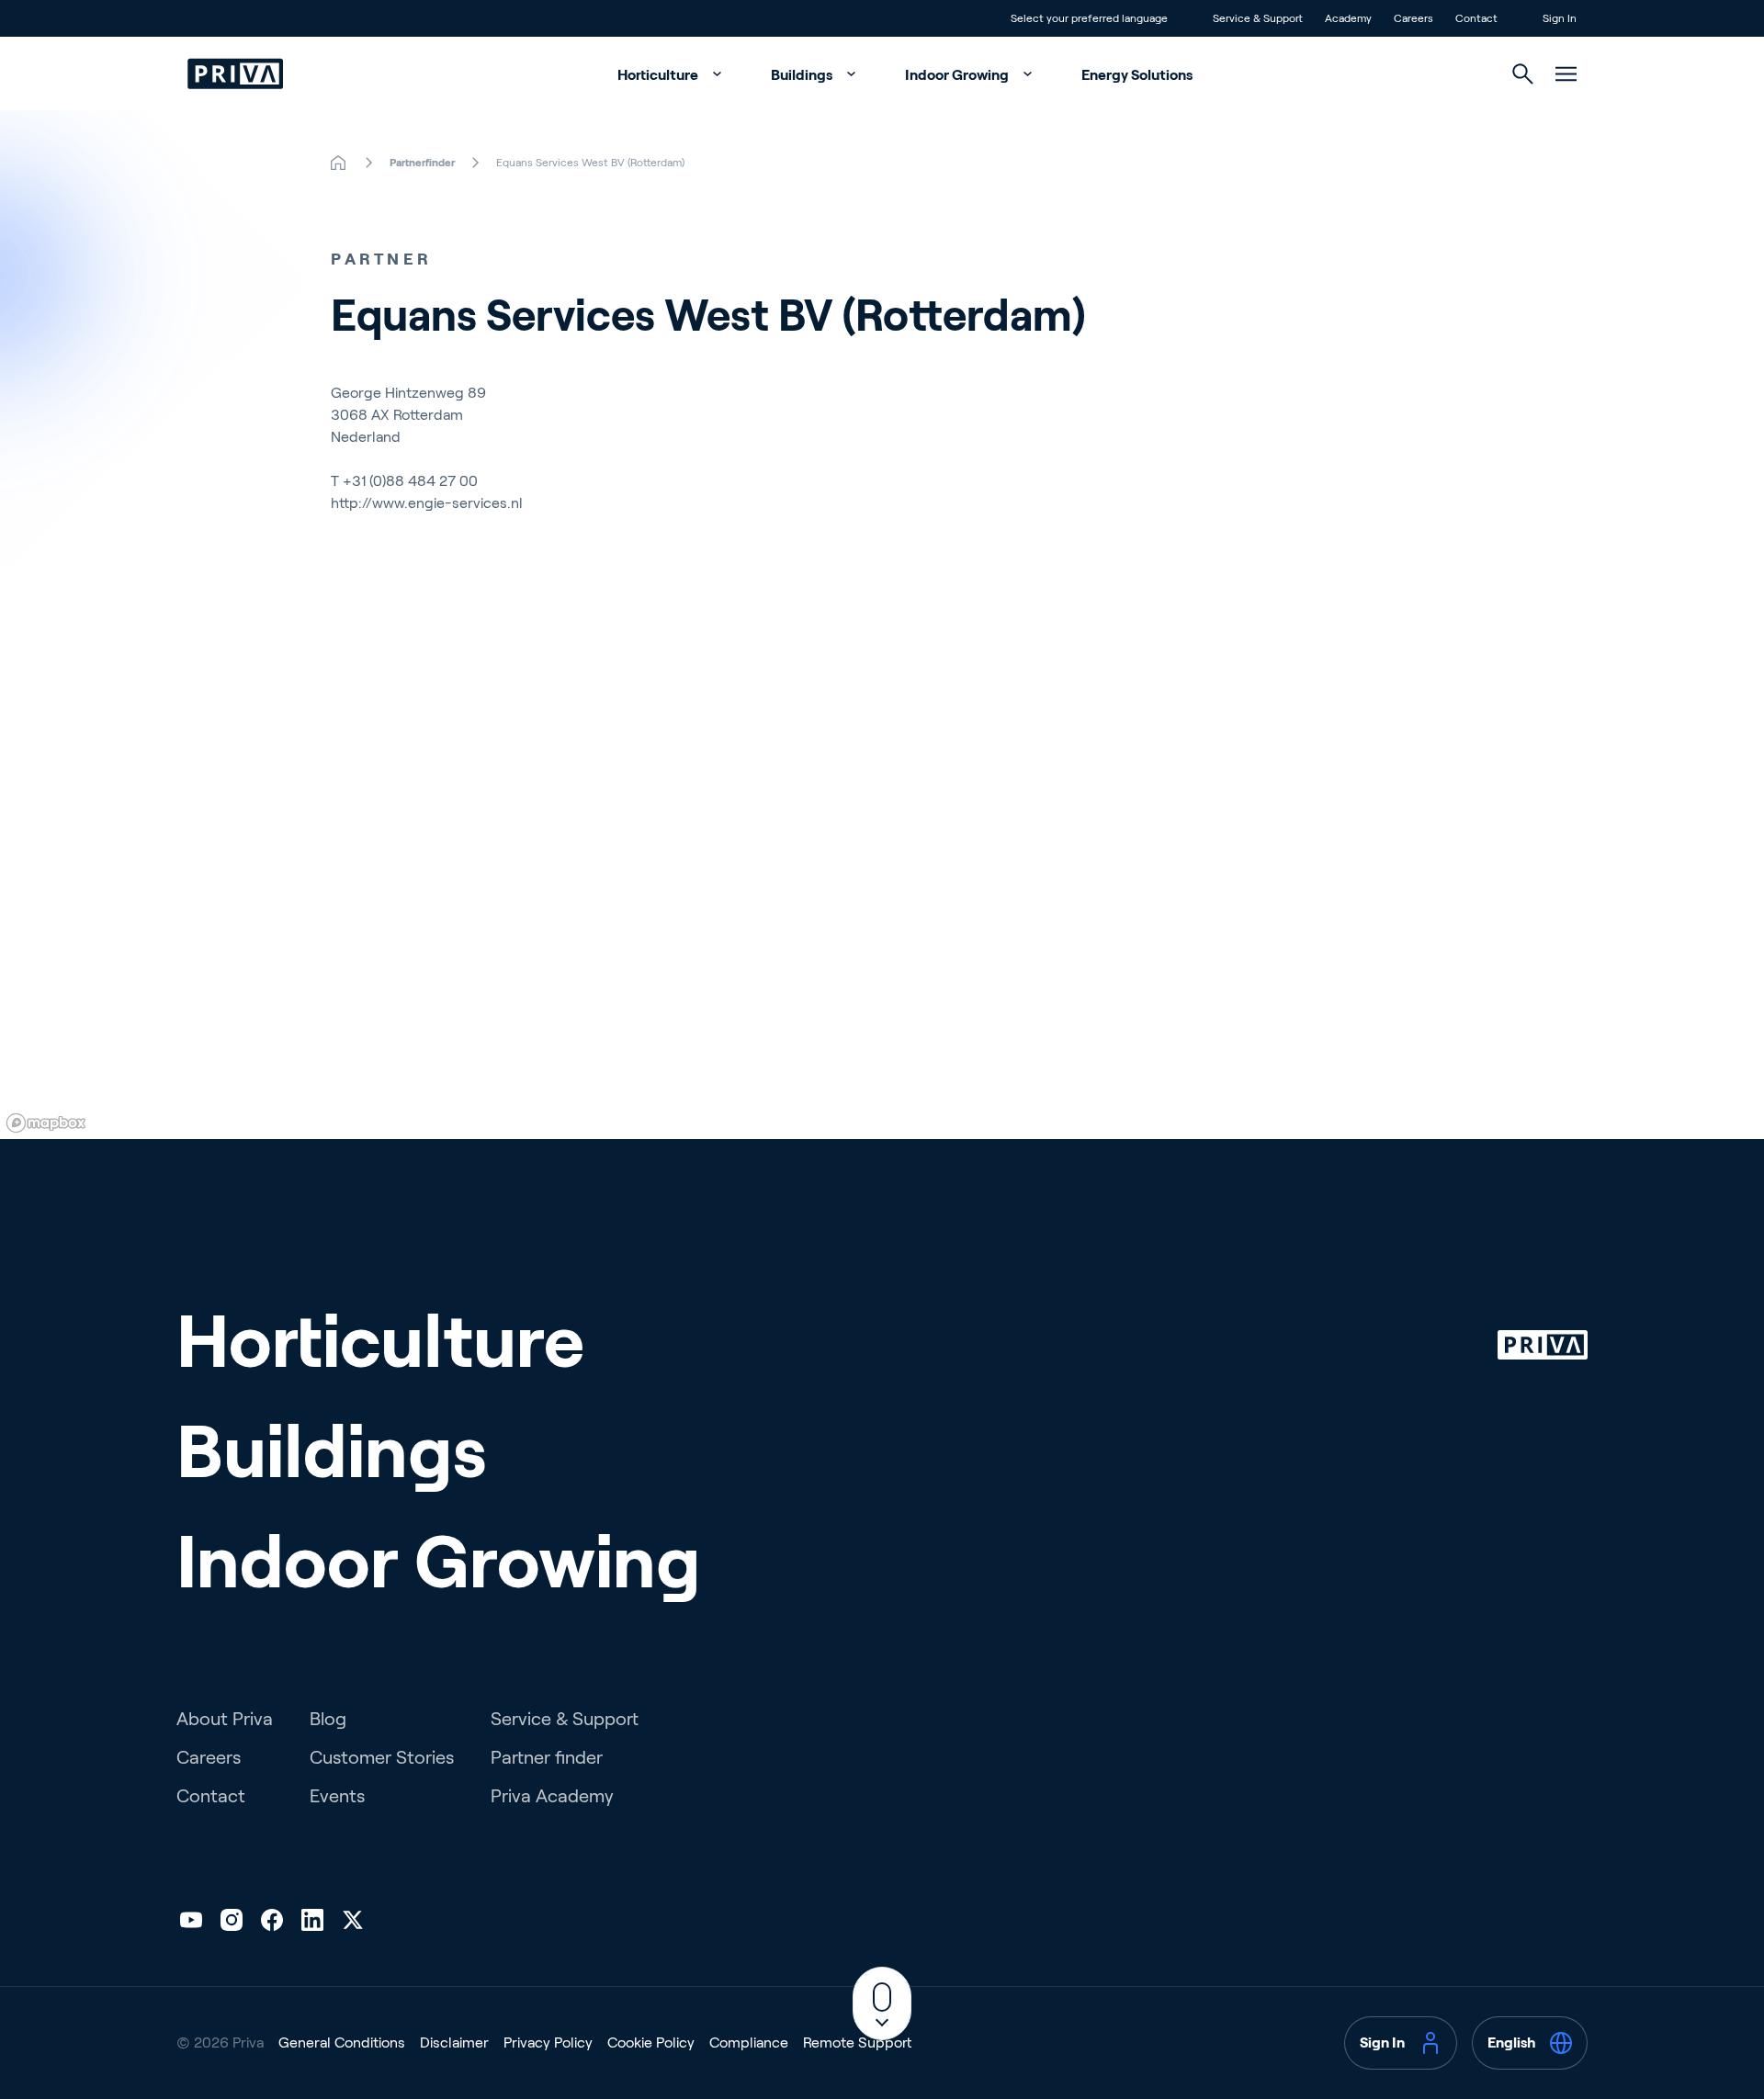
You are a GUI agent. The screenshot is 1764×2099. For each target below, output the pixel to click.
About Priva (225, 1719)
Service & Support (565, 1719)
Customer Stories (382, 1757)
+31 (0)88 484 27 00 (410, 481)
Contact (211, 1796)
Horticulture (659, 75)
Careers (209, 1757)
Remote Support (857, 2043)
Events (337, 1796)
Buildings (803, 75)
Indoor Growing (958, 75)
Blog (328, 1719)
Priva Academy (552, 1796)
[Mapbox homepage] (46, 1123)
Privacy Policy (548, 2043)
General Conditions (342, 2043)
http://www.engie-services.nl (427, 503)
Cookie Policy (651, 2043)
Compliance (749, 2043)
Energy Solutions (1137, 75)
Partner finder (547, 1757)
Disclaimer (454, 2043)
